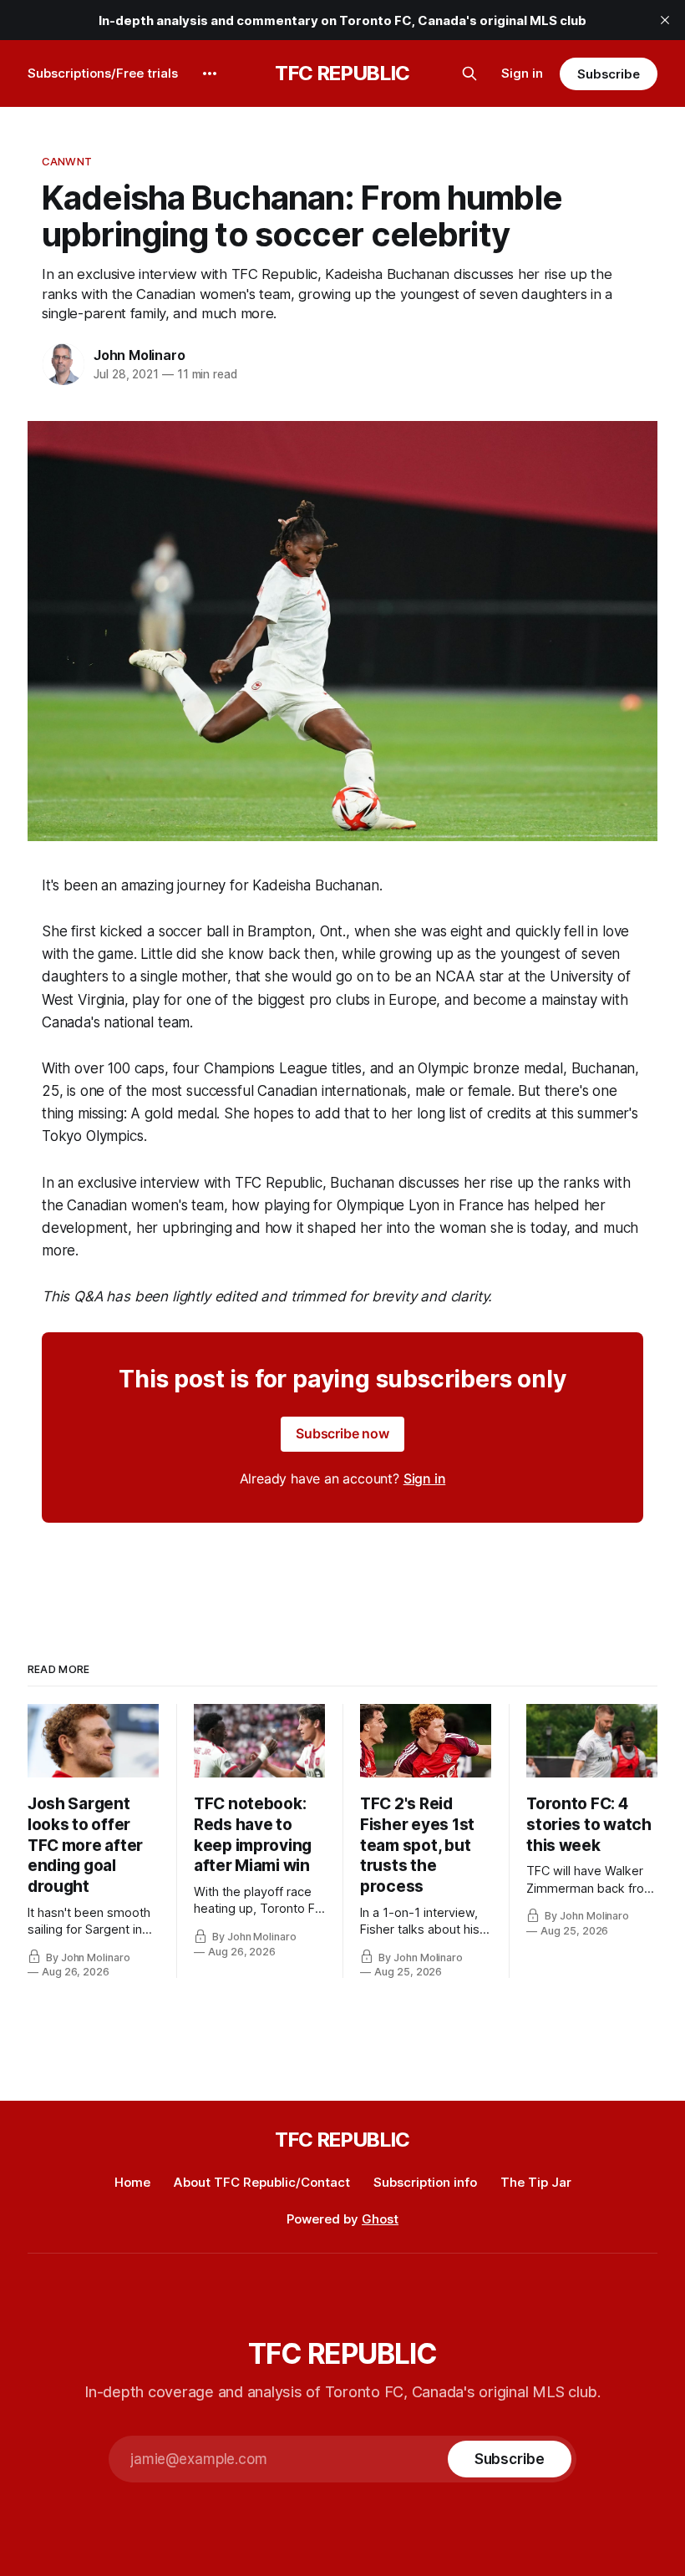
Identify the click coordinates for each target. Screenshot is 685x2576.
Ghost (380, 2219)
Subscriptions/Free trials (103, 73)
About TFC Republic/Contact (262, 2182)
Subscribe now (342, 1433)
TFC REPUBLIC (342, 74)
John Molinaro (139, 355)
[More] (210, 74)
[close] (665, 20)
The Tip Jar (536, 2182)
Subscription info (425, 2182)
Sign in (522, 73)
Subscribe (609, 74)
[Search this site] (469, 74)
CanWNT (67, 161)
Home (132, 2182)
